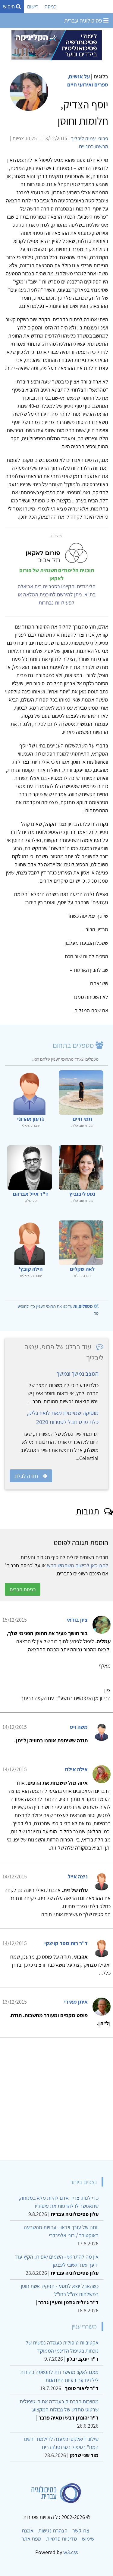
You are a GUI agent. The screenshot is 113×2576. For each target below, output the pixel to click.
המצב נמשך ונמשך (77, 1374)
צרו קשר (81, 2531)
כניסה (50, 6)
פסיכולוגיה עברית (84, 20)
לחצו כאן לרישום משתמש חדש (78, 1565)
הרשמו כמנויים (94, 146)
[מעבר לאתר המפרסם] (57, 45)
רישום (33, 6)
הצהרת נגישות (53, 2531)
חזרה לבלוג (26, 1476)
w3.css (71, 2552)
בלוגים (101, 76)
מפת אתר (31, 2539)
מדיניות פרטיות (62, 2539)
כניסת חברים (23, 1589)
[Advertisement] (56, 2097)
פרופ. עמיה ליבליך (89, 138)
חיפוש (9, 6)
